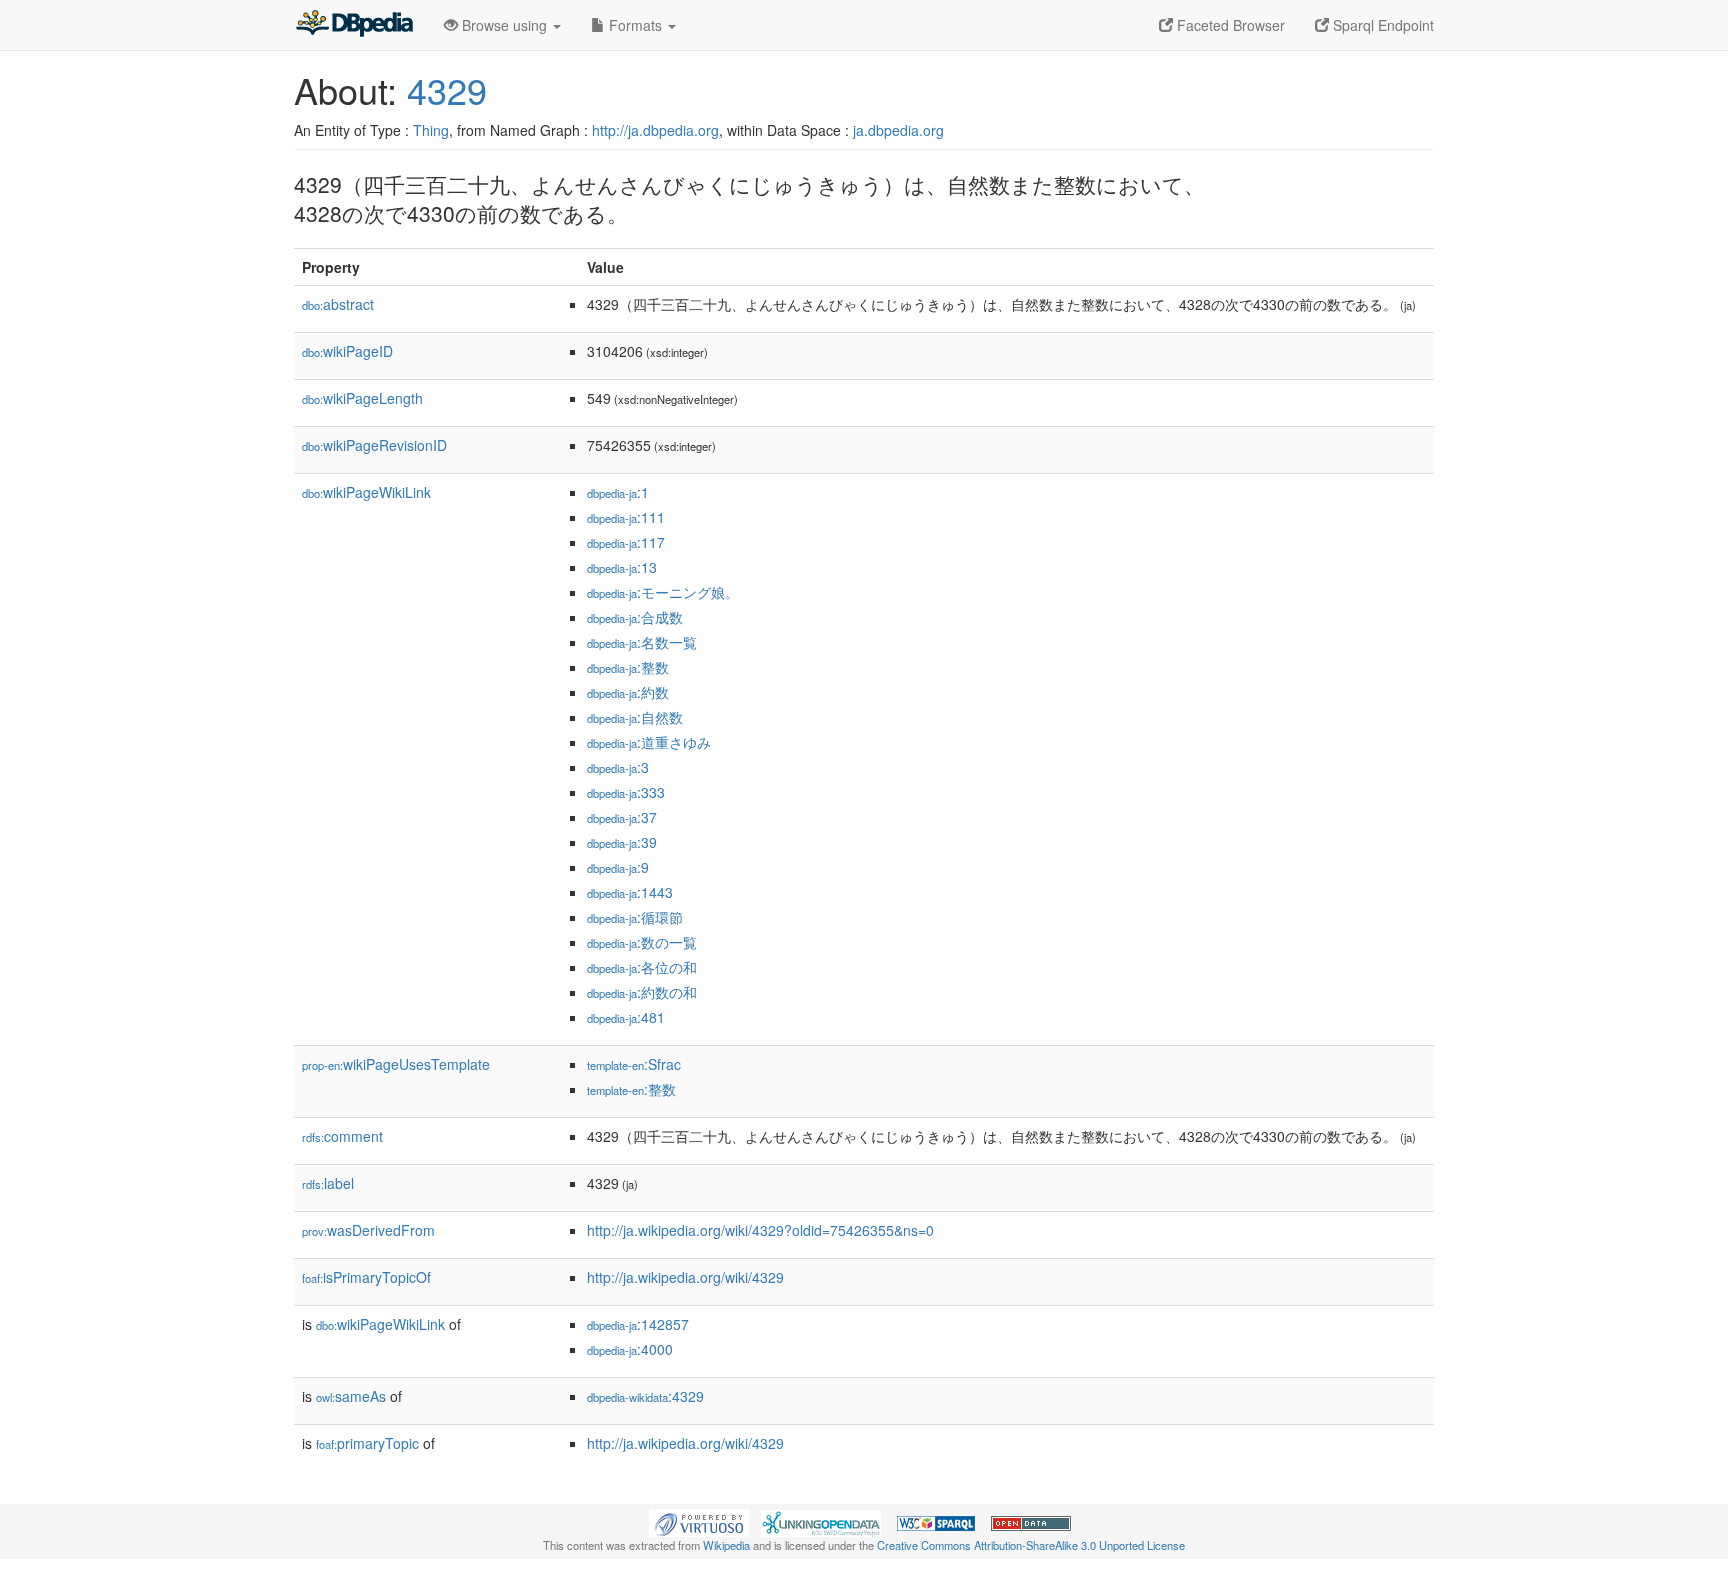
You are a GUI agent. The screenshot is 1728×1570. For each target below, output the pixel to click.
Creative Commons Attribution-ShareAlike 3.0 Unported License (1031, 1545)
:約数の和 (642, 992)
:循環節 (635, 917)
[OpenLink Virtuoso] (699, 1521)
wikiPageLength (362, 398)
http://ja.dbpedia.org (655, 130)
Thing (431, 130)
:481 (626, 1017)
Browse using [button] (504, 25)
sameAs (351, 1396)
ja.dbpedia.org (898, 130)
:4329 (645, 1396)
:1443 (630, 892)
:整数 (628, 667)
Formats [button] (635, 25)
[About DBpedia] (354, 25)
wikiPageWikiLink (366, 492)
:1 (618, 492)
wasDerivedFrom (368, 1230)
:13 (622, 567)
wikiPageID (347, 351)
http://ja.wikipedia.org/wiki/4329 (685, 1277)
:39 (622, 842)
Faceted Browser (1229, 25)
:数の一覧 (642, 942)
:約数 (628, 692)
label (328, 1183)
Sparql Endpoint (1381, 25)
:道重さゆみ (649, 742)
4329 (447, 89)
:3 (618, 767)
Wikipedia (726, 1545)
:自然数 (635, 717)
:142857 (638, 1324)
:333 (626, 792)
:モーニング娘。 (663, 592)
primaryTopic (367, 1443)
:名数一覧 (642, 642)
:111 (626, 517)
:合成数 (635, 617)
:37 (622, 817)
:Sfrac (634, 1064)
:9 (618, 867)
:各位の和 (642, 967)
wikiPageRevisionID (374, 445)
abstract (338, 304)
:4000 (630, 1349)
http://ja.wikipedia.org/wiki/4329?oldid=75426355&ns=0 (760, 1230)
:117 (626, 542)
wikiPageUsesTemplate (396, 1064)
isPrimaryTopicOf (366, 1277)
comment (342, 1136)
